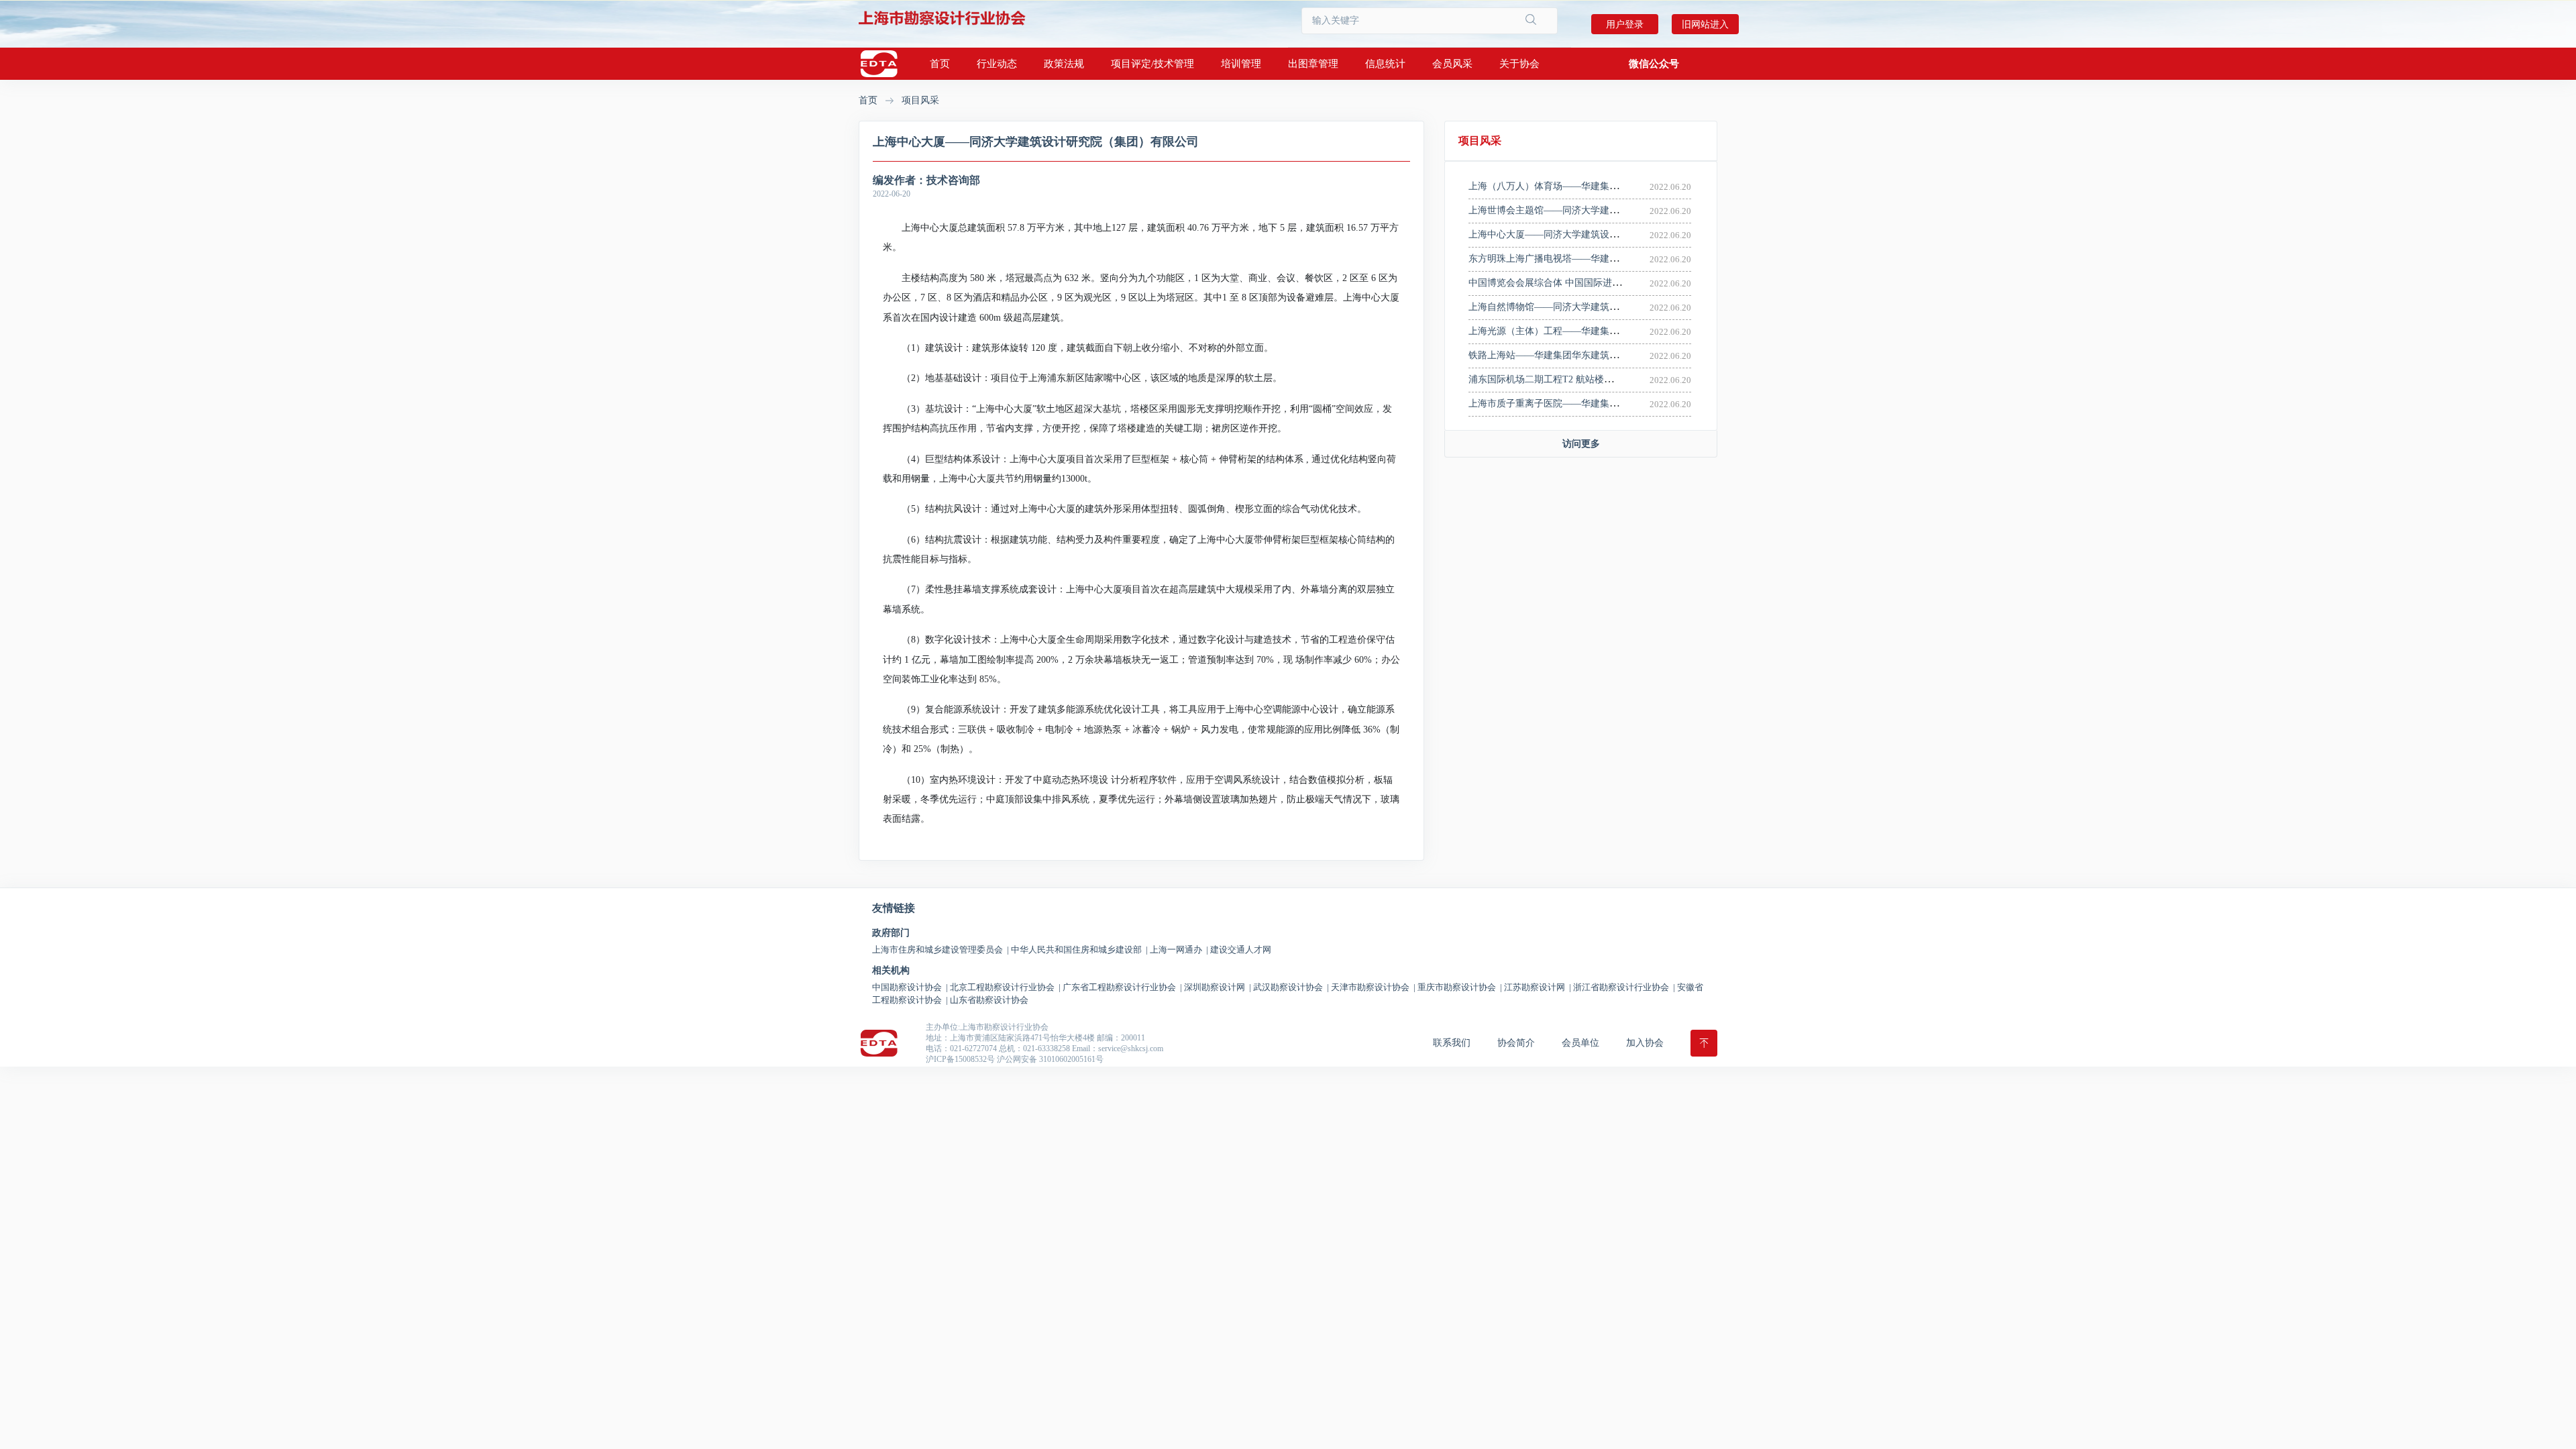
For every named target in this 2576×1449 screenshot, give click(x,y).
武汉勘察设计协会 (1291, 987)
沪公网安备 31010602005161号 (1050, 1059)
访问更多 (1581, 444)
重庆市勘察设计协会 (1460, 987)
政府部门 (891, 933)
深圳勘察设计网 (1218, 987)
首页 (940, 64)
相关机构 (891, 971)
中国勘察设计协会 (910, 987)
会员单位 (1580, 1043)
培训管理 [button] (1241, 64)
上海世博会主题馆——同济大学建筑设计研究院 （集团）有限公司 (1606, 210)
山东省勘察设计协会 (989, 1000)
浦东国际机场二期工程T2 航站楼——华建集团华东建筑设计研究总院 (1611, 379)
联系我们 (1452, 1043)
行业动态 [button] (997, 64)
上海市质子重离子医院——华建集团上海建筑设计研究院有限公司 (1605, 404)
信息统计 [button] (1385, 64)
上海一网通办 (1179, 950)
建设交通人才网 (1241, 950)
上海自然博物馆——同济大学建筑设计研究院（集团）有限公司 (1600, 307)
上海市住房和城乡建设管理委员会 (941, 950)
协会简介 (1516, 1043)
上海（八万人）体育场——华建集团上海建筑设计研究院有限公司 (1605, 186)
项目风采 (920, 100)
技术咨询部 (953, 180)
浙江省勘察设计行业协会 (1624, 987)
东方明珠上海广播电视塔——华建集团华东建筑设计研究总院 (1595, 259)
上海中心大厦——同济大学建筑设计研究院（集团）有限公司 (1595, 234)
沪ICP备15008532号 (960, 1059)
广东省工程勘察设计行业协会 (1122, 987)
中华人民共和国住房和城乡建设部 (1079, 950)
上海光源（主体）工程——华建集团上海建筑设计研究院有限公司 (1605, 331)
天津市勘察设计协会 (1373, 987)
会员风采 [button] (1452, 64)
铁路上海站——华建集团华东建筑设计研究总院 (1567, 355)
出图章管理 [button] (1313, 64)
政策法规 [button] (1064, 64)
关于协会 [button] (1519, 64)
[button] (1654, 64)
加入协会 (1645, 1043)
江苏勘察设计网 (1538, 987)
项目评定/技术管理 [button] (1152, 64)
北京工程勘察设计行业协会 (1005, 987)
